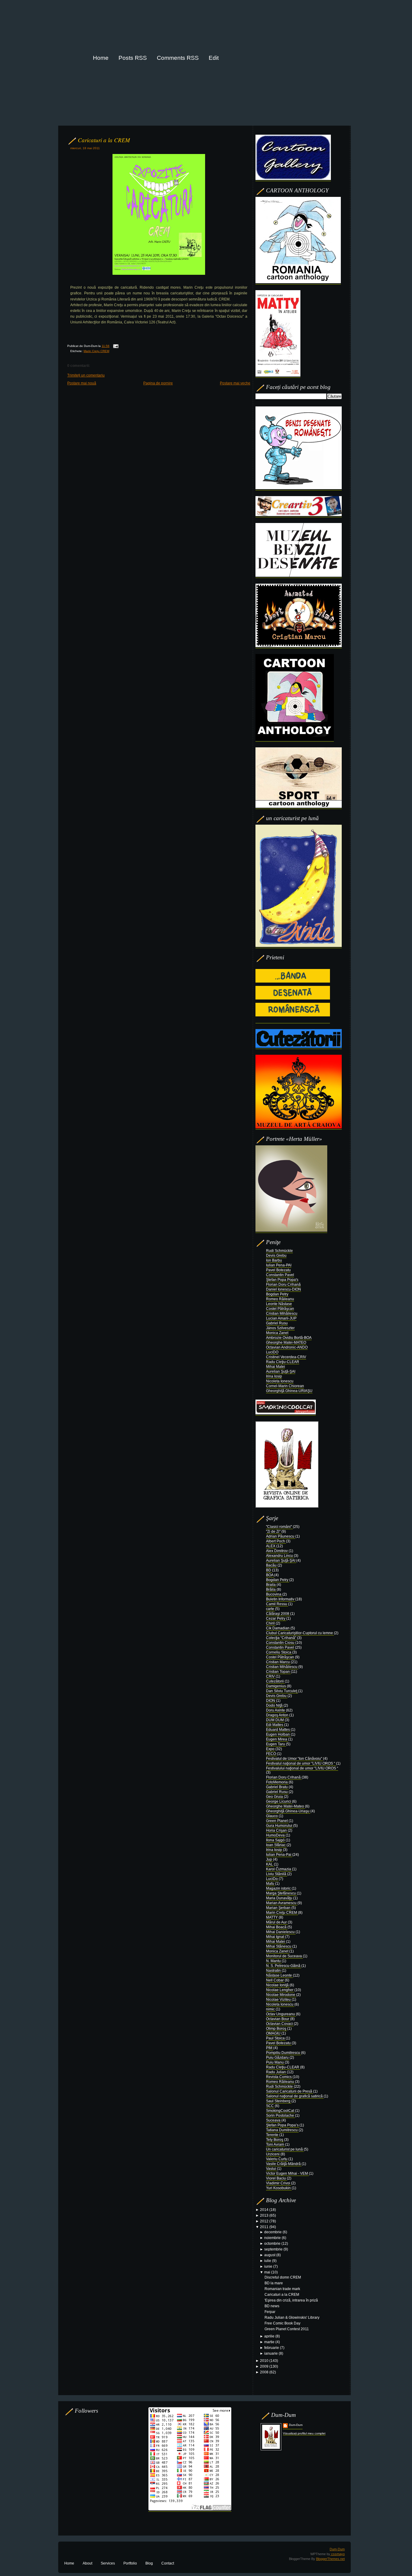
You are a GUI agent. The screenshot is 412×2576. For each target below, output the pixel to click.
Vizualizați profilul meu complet (304, 2433)
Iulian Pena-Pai (279, 1855)
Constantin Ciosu (281, 1643)
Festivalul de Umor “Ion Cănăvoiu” (295, 1759)
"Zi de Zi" (274, 1532)
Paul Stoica (276, 2038)
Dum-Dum (296, 2425)
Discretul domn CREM (283, 2277)
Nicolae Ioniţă (278, 1985)
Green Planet (277, 1821)
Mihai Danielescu (281, 1932)
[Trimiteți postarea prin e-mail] (115, 346)
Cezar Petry (276, 1618)
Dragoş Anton (278, 1715)
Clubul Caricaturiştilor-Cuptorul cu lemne (300, 1633)
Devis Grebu (276, 1256)
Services (108, 2563)
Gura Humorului (280, 1826)
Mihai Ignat (276, 1937)
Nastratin (274, 1971)
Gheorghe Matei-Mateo (285, 1806)
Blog (149, 2563)
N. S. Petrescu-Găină (284, 1966)
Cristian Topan (278, 1672)
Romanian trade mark (282, 2289)
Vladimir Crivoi (279, 2183)
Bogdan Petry (277, 1294)
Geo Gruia (275, 1797)
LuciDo (272, 1879)
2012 (265, 2221)
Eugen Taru (276, 1744)
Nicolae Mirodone (281, 1995)
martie (270, 2342)
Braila (271, 1585)
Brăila (271, 1590)
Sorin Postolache (280, 2116)
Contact (168, 2563)
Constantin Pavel (280, 1275)
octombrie (273, 2244)
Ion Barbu (274, 1260)
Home (69, 2563)
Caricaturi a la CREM (104, 140)
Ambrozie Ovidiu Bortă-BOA (289, 1338)
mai (268, 2272)
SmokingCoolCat (280, 2111)
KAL (270, 1864)
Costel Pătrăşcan (280, 1309)
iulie (268, 2261)
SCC (270, 2106)
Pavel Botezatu (278, 1270)
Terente (273, 2135)
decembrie (273, 2232)
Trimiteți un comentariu (86, 375)
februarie (272, 2348)
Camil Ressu (277, 1604)
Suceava (274, 2120)
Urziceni (273, 2154)
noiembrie (273, 2238)
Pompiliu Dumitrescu (284, 2053)
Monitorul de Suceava (284, 1956)
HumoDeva (276, 1835)
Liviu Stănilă (277, 1874)
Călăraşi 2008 (278, 1614)
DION (271, 1701)
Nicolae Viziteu (279, 2000)
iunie (269, 2266)
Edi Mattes (275, 1725)
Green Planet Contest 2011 (287, 2329)
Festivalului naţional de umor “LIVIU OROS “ (302, 1768)
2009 (265, 2366)
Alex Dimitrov (277, 1551)
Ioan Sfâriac (276, 1845)
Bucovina (274, 1594)
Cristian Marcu (278, 1662)
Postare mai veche (235, 383)
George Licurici (279, 1801)
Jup (269, 1859)
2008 (265, 2372)
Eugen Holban (278, 1734)
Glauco (272, 1816)
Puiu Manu (275, 2062)
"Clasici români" (279, 1527)
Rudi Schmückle (279, 1251)
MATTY (272, 1917)
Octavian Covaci (280, 2024)
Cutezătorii (275, 1681)
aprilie (270, 2336)
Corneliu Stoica (279, 1652)
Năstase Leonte (279, 1975)
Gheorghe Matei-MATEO (286, 1343)
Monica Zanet (277, 1333)
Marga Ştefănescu (281, 1893)
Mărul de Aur (277, 1922)
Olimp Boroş (277, 2029)
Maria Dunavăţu (280, 1898)
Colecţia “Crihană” (282, 1638)
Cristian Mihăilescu (282, 1314)
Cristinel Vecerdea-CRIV (286, 1357)
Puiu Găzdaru (278, 2058)
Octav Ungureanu (281, 2014)
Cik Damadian (278, 1628)
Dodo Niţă (275, 1705)
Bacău (272, 1565)
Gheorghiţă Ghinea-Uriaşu (288, 1811)
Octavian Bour (278, 2019)
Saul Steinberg (279, 2101)
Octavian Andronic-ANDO (287, 1347)
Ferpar (270, 2312)
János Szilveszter (280, 1328)
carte (271, 1609)
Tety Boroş (275, 2140)
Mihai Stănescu (279, 1946)
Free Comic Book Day (282, 2323)
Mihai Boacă (277, 1927)
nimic (271, 2009)
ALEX (271, 1546)
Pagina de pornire (158, 383)
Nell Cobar (275, 1980)
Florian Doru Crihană (283, 1285)
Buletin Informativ (281, 1599)
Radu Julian (276, 2072)
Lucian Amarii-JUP (281, 1318)
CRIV (271, 1676)
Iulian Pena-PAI (279, 1265)
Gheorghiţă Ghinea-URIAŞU (289, 1391)
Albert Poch (276, 1541)
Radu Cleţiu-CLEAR (283, 1362)
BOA (270, 1575)
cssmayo (338, 2554)
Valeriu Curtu (277, 2159)
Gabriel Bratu (277, 1787)
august (270, 2255)
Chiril (271, 1623)
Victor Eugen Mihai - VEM (287, 2173)
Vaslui (271, 2169)
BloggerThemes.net (330, 2559)
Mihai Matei (276, 1367)
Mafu (271, 1884)
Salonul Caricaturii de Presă (290, 2091)
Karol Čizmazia (279, 1869)
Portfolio (130, 2563)
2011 (265, 2227)
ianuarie (271, 2353)
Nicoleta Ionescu (280, 1381)
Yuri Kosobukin (279, 2188)
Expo (271, 1749)
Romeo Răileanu (280, 1299)
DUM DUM (275, 1720)
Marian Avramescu (282, 1903)
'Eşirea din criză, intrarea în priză (291, 2300)
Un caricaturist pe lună (285, 2149)
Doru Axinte (276, 1710)
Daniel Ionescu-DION (284, 1289)
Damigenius (276, 1686)
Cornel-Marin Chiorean (285, 1386)
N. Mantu (274, 1961)
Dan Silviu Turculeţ (282, 1691)
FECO (271, 1754)
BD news (272, 2306)
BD (269, 1570)
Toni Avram (276, 2145)
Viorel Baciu (276, 2178)
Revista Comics (279, 2077)
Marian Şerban (279, 1908)
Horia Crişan (277, 1830)
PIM (270, 2048)
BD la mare (274, 2283)
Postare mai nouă (82, 383)
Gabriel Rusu (277, 1323)
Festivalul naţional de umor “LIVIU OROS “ (301, 1763)
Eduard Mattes (278, 1730)
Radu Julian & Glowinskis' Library (292, 2318)
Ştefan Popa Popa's (282, 1280)
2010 (265, 2361)
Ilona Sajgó (276, 1840)
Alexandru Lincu (280, 1556)
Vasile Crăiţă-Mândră (284, 2164)
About (87, 2563)
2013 (265, 2215)
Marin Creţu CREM (96, 351)
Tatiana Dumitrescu (282, 2130)
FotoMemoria (277, 1782)
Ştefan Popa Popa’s (283, 2125)
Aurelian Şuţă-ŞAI (281, 1371)
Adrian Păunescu (281, 1536)
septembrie (274, 2249)
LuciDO (272, 1352)
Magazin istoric (279, 1888)
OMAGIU (274, 2033)
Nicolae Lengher (280, 1990)
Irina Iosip (274, 1376)
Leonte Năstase (279, 1304)
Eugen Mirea (277, 1739)
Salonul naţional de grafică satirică (295, 2096)
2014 (265, 2210)
